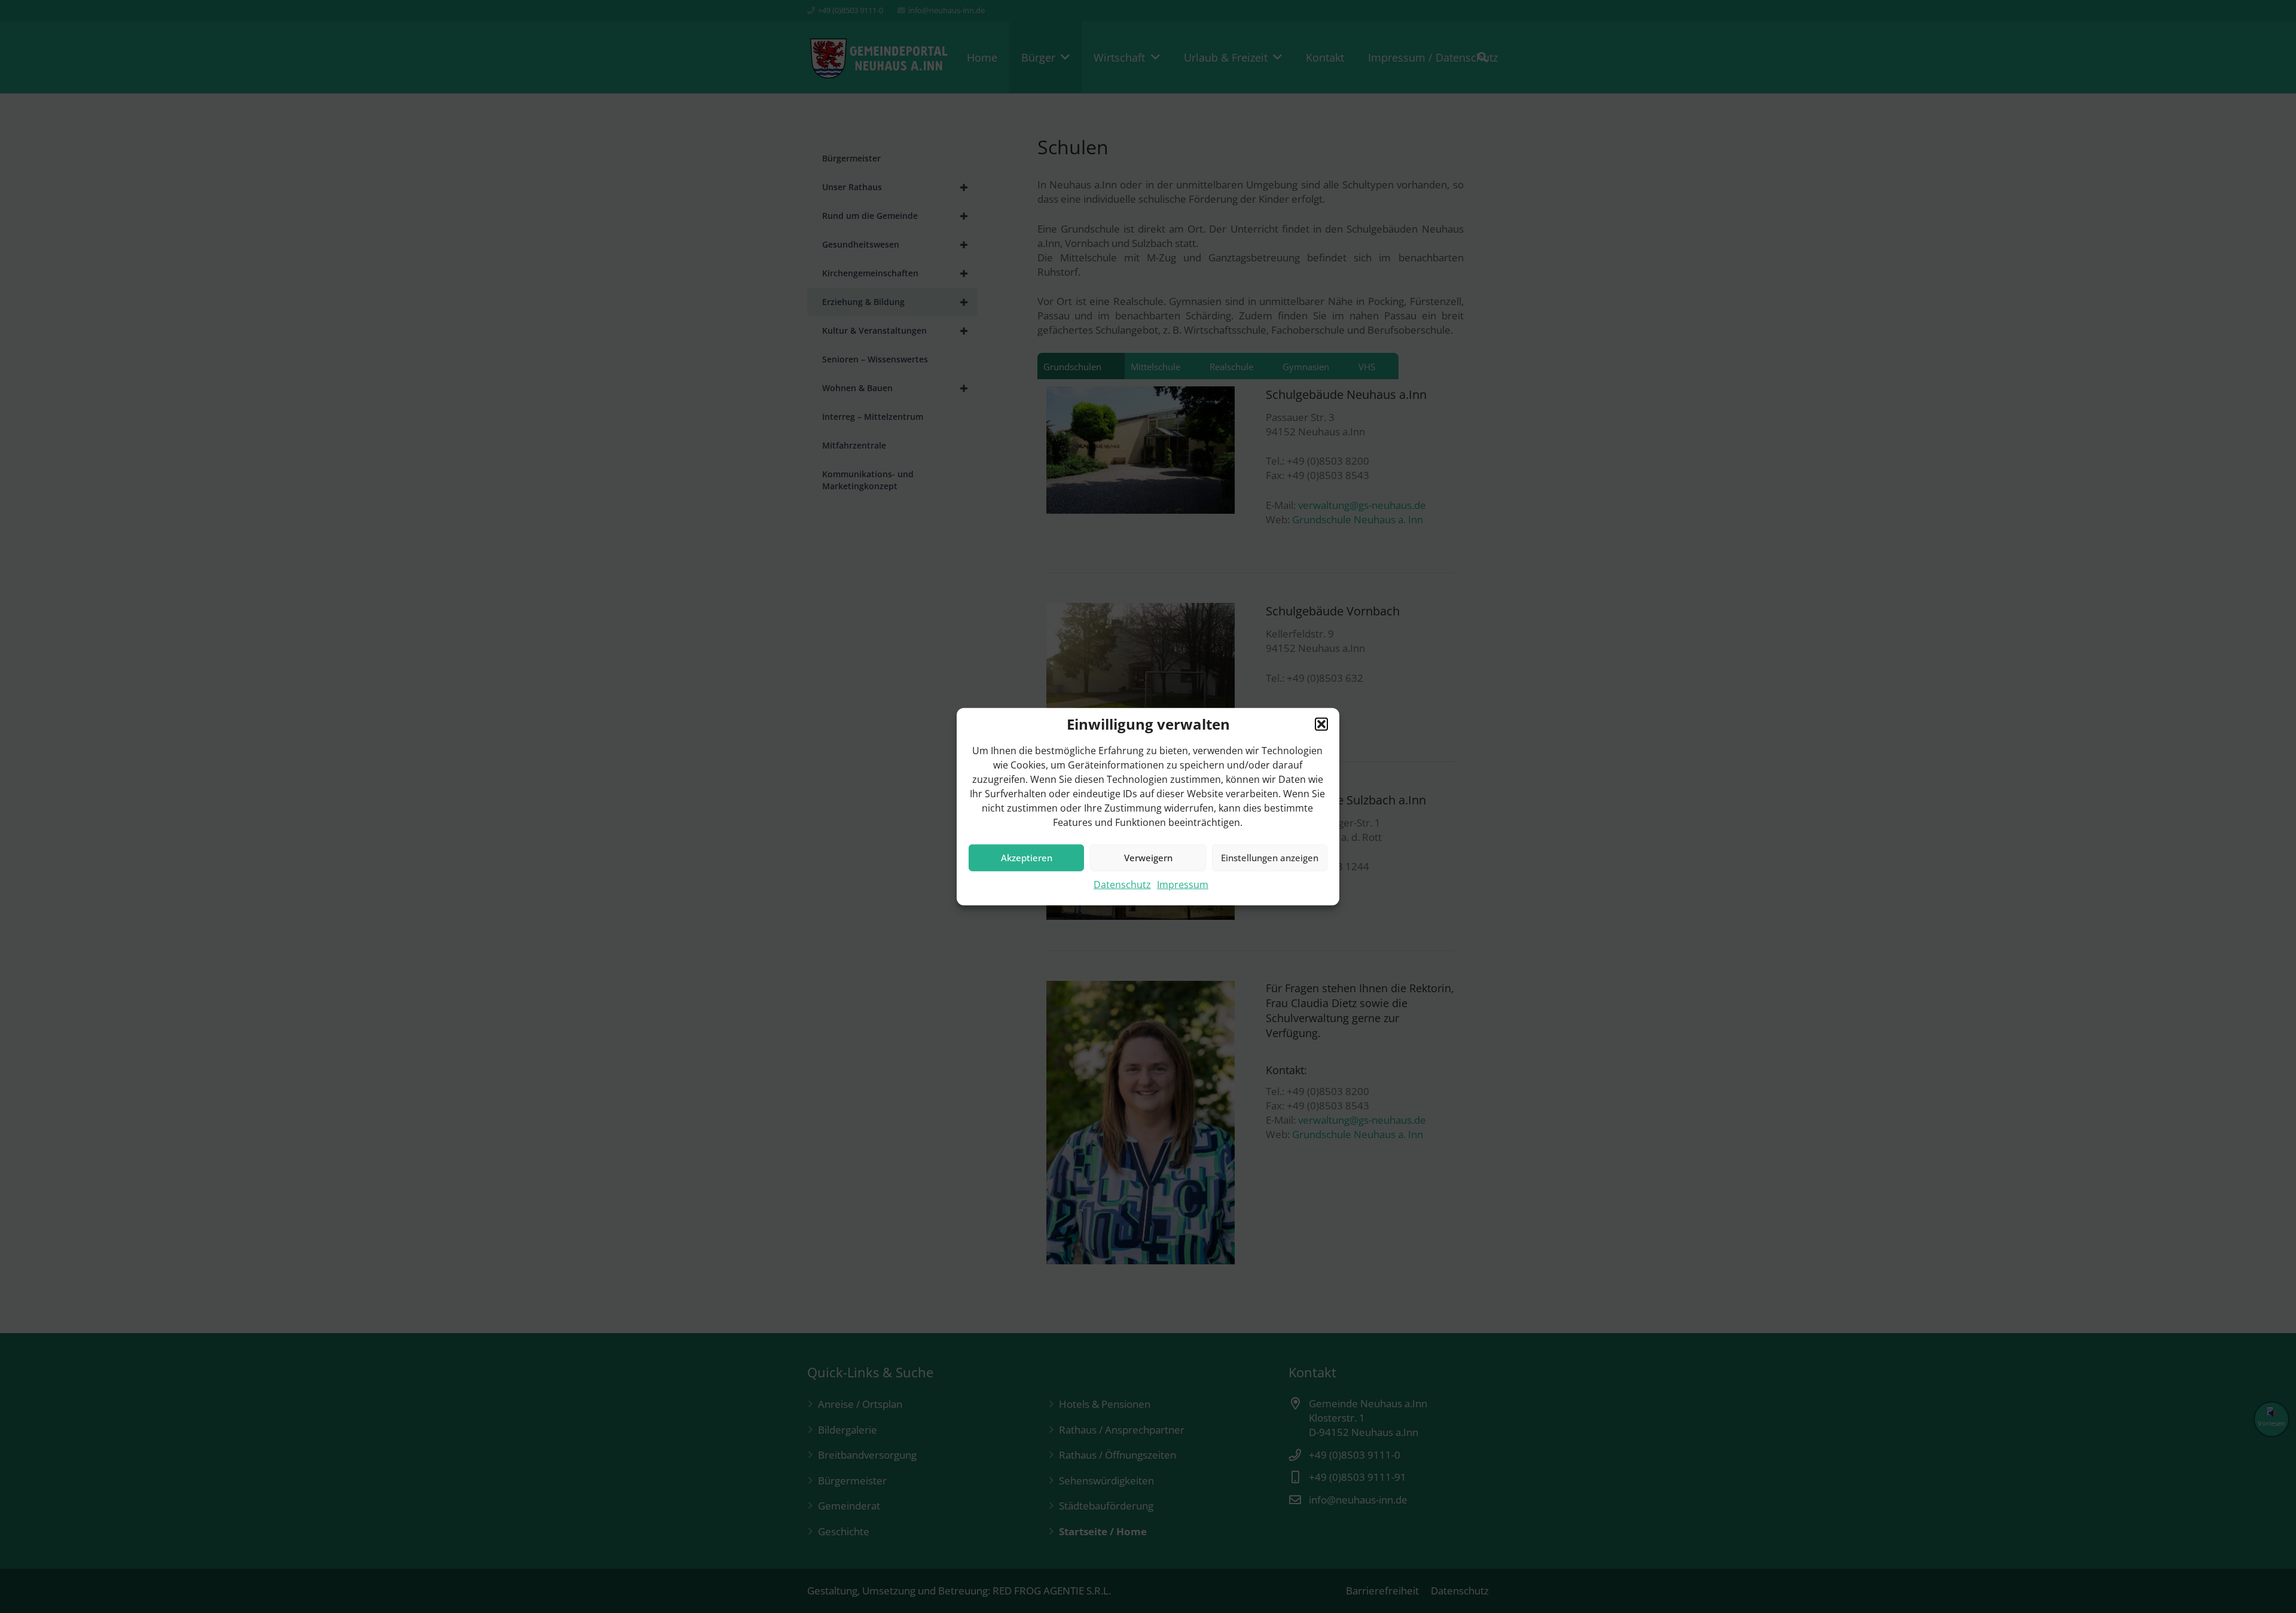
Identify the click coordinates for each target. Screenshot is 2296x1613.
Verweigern (1148, 858)
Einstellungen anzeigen (1270, 858)
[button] (1321, 724)
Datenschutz (1122, 884)
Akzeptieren (1027, 858)
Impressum (1183, 884)
